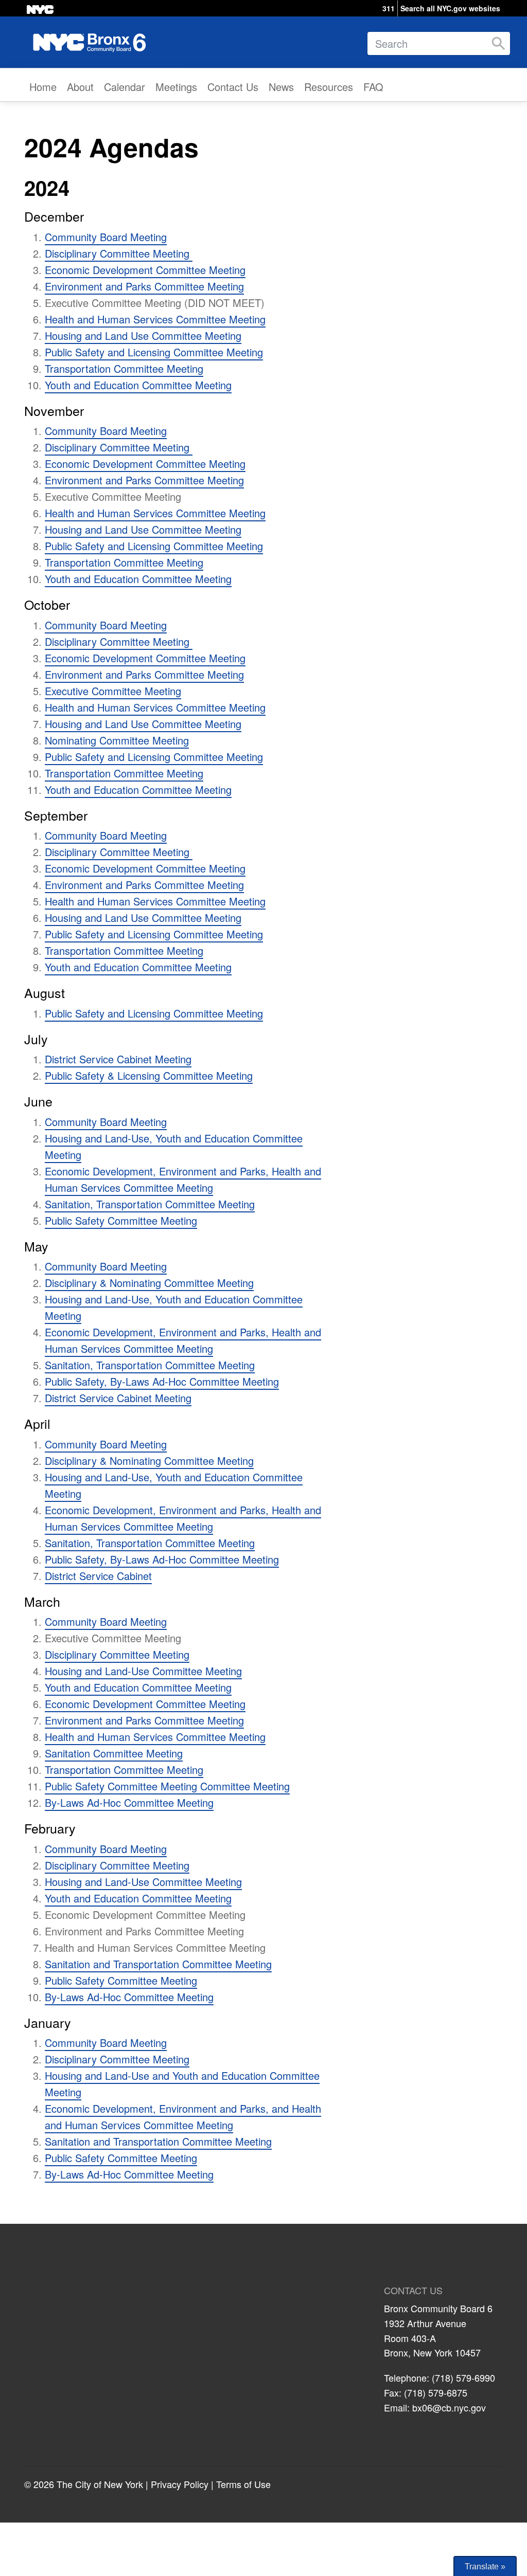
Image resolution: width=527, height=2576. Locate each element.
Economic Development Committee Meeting (145, 270)
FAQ (373, 87)
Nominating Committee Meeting (117, 740)
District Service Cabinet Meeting (118, 1059)
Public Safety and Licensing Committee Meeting (154, 352)
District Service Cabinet (98, 1576)
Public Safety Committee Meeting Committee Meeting (167, 1786)
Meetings (176, 87)
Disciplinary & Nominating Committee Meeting (149, 1283)
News (281, 87)
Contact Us (233, 87)
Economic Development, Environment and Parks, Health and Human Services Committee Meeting (183, 1179)
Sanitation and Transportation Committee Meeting (158, 1964)
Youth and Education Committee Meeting (138, 385)
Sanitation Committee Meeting (114, 1753)
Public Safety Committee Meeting (121, 1220)
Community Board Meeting (106, 237)
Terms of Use (243, 2484)
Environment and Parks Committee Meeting (144, 286)
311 (389, 8)
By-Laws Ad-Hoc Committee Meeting (129, 1802)
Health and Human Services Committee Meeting (155, 319)
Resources (329, 87)
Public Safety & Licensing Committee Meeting (149, 1075)
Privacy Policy (180, 2484)
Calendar (125, 87)
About (80, 87)
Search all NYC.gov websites (450, 8)
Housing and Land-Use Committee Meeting (143, 1671)
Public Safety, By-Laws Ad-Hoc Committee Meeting (162, 1381)
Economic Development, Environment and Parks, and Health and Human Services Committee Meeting (183, 2117)
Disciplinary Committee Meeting (119, 253)
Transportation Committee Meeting (124, 368)
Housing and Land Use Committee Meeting (143, 335)
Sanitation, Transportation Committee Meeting (150, 1204)
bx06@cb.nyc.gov (449, 2407)
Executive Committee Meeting (113, 691)
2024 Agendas (111, 147)
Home (43, 87)
